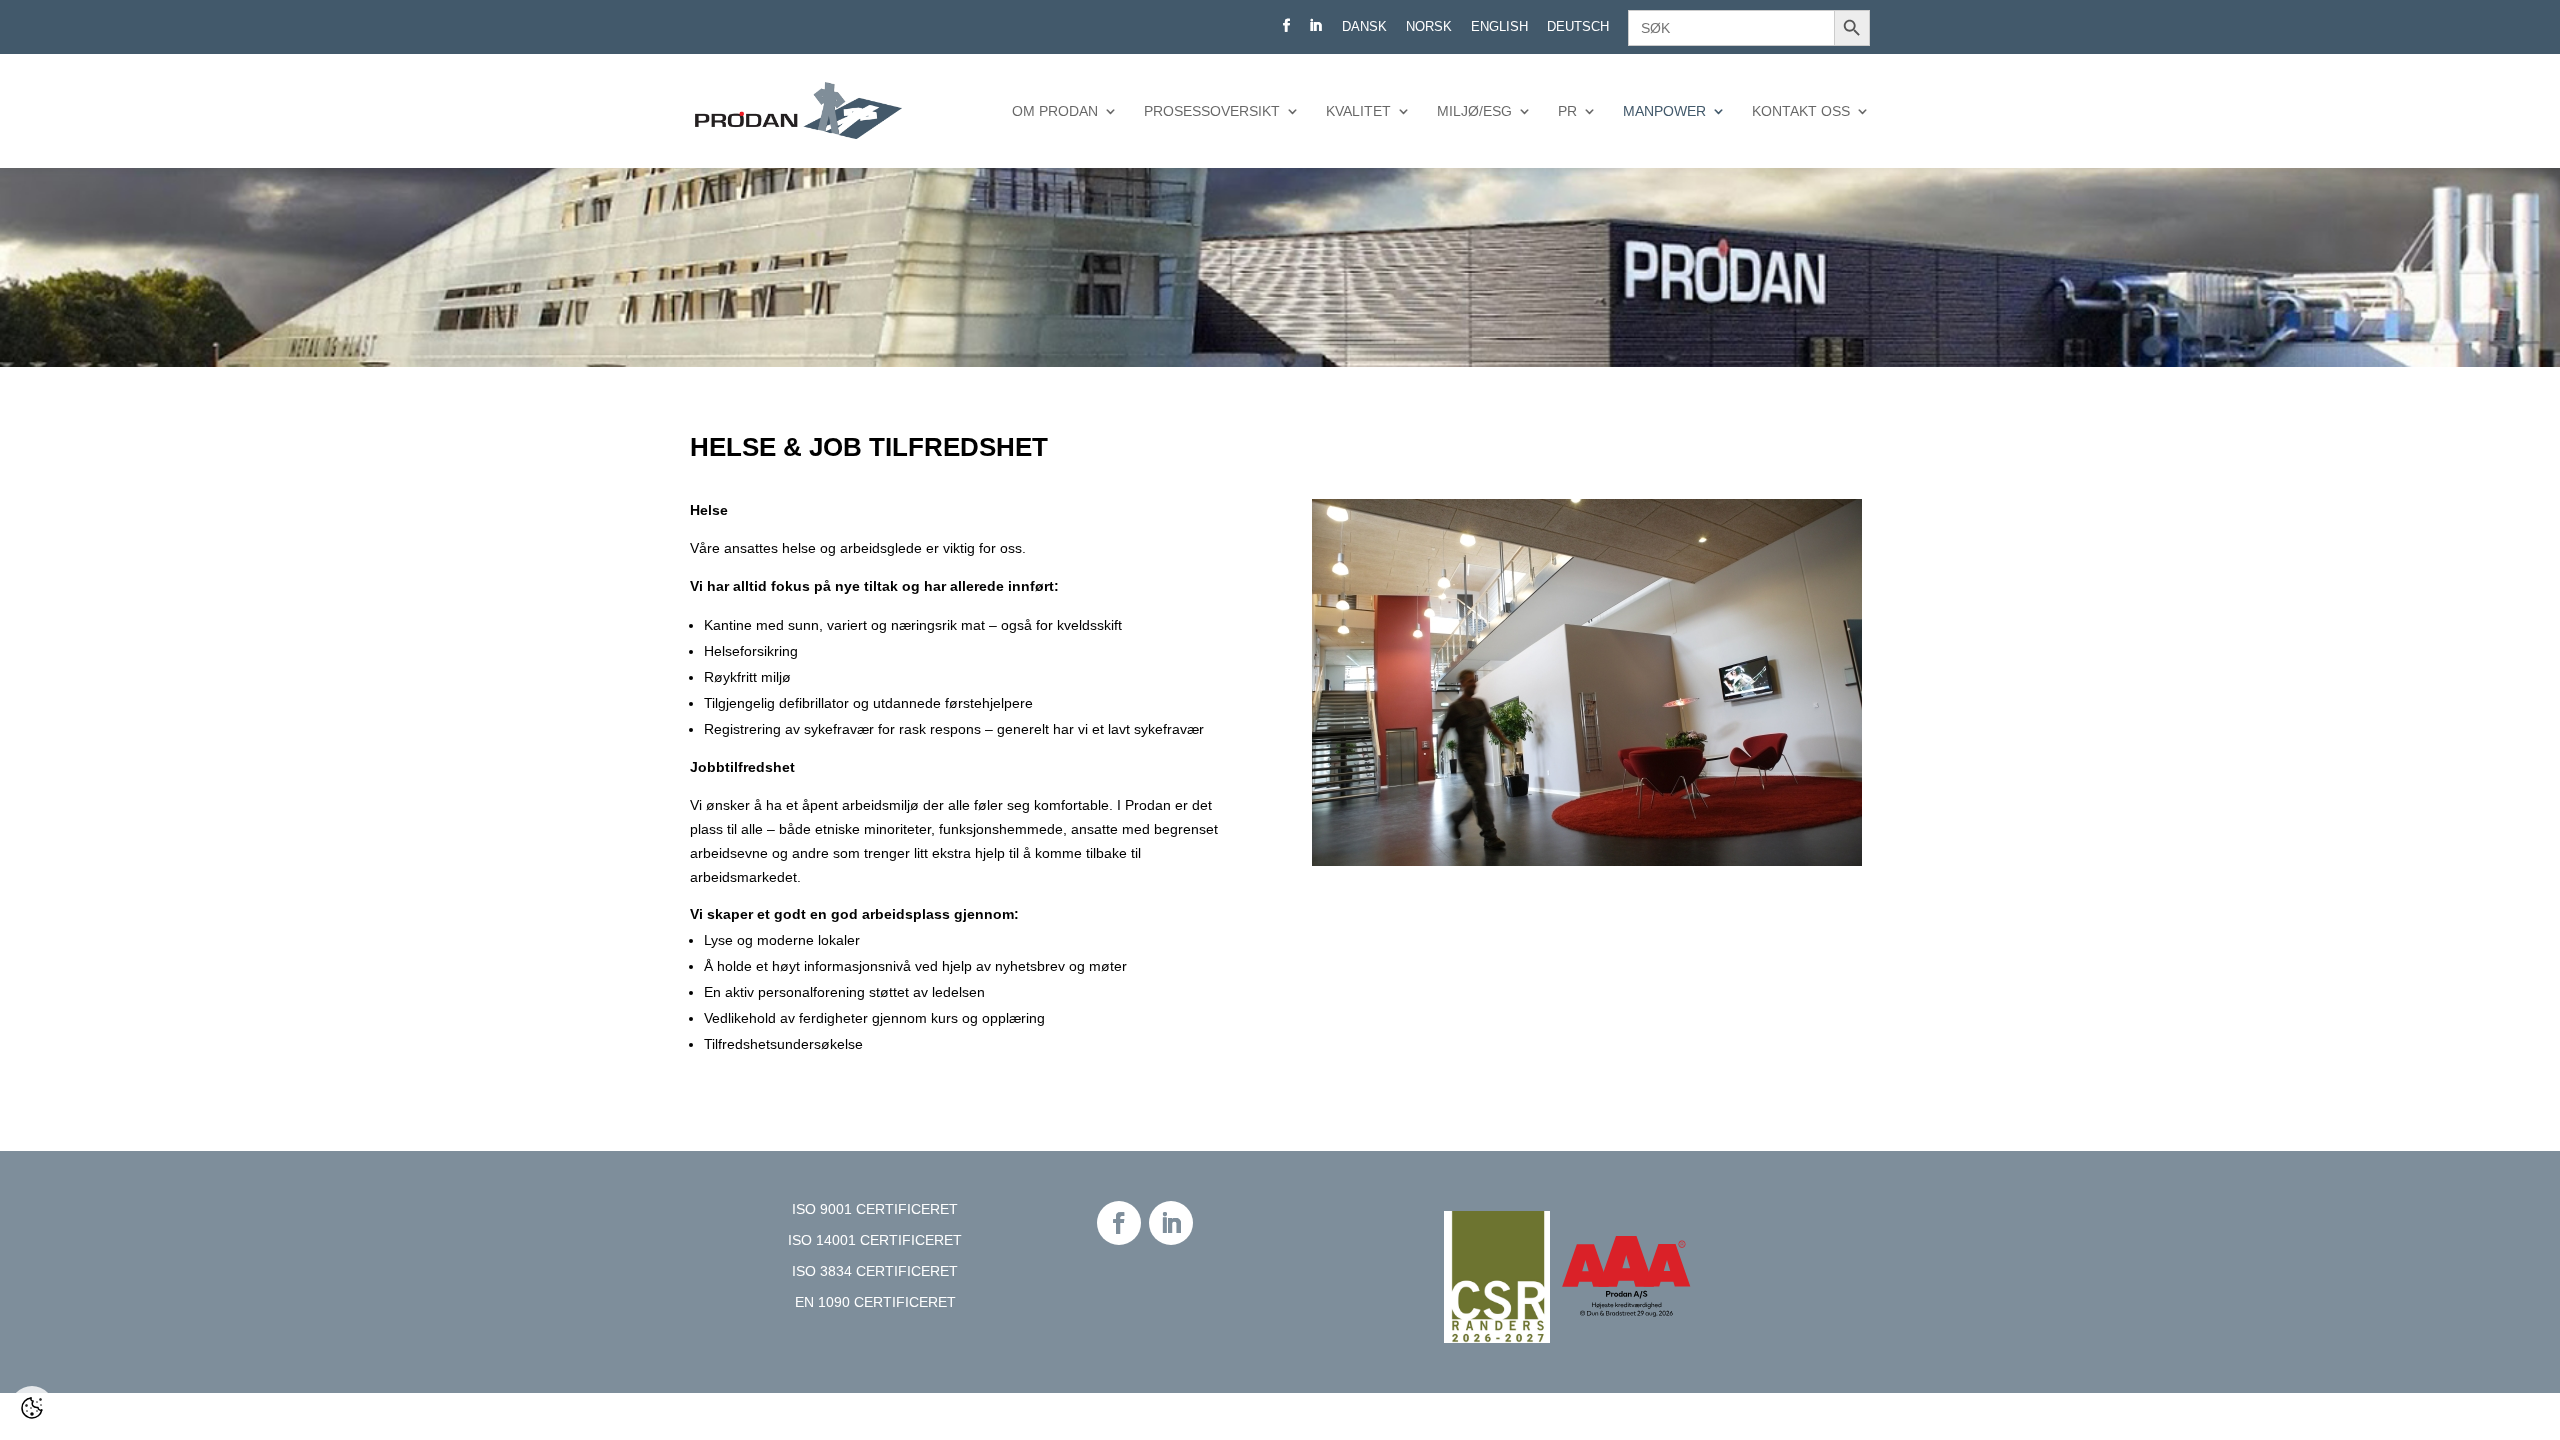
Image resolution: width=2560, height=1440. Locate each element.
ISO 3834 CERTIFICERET (875, 1271)
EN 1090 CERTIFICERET (875, 1302)
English (1499, 27)
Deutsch (1578, 27)
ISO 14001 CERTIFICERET (875, 1240)
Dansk (1364, 27)
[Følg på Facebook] (1119, 1223)
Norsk (1429, 27)
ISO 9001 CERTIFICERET (875, 1209)
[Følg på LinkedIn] (1171, 1223)
